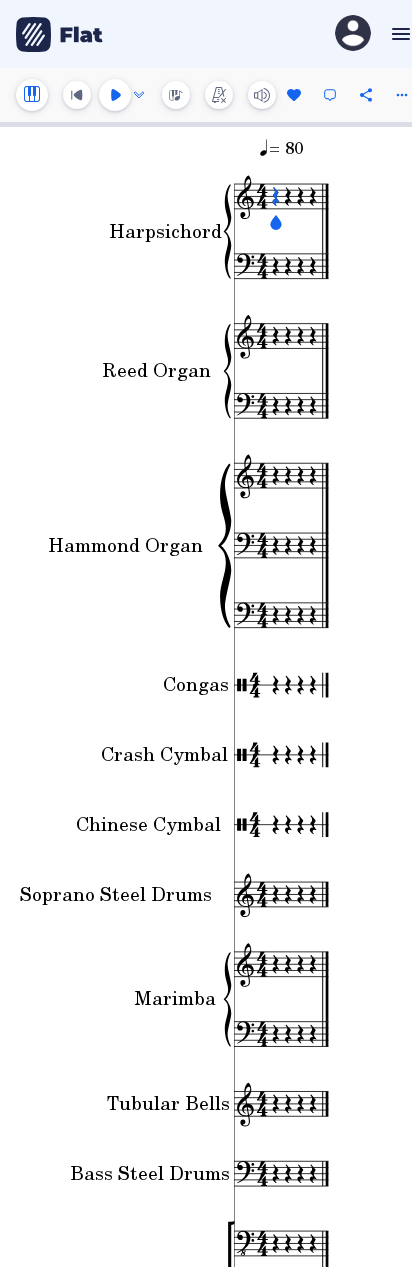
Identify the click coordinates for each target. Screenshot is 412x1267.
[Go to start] (77, 95)
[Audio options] (139, 95)
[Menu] (398, 34)
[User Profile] (353, 34)
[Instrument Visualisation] (176, 95)
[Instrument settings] (32, 95)
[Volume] (262, 95)
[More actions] (402, 95)
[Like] (294, 95)
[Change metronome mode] (219, 95)
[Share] (366, 95)
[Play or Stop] (115, 95)
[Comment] (330, 95)
